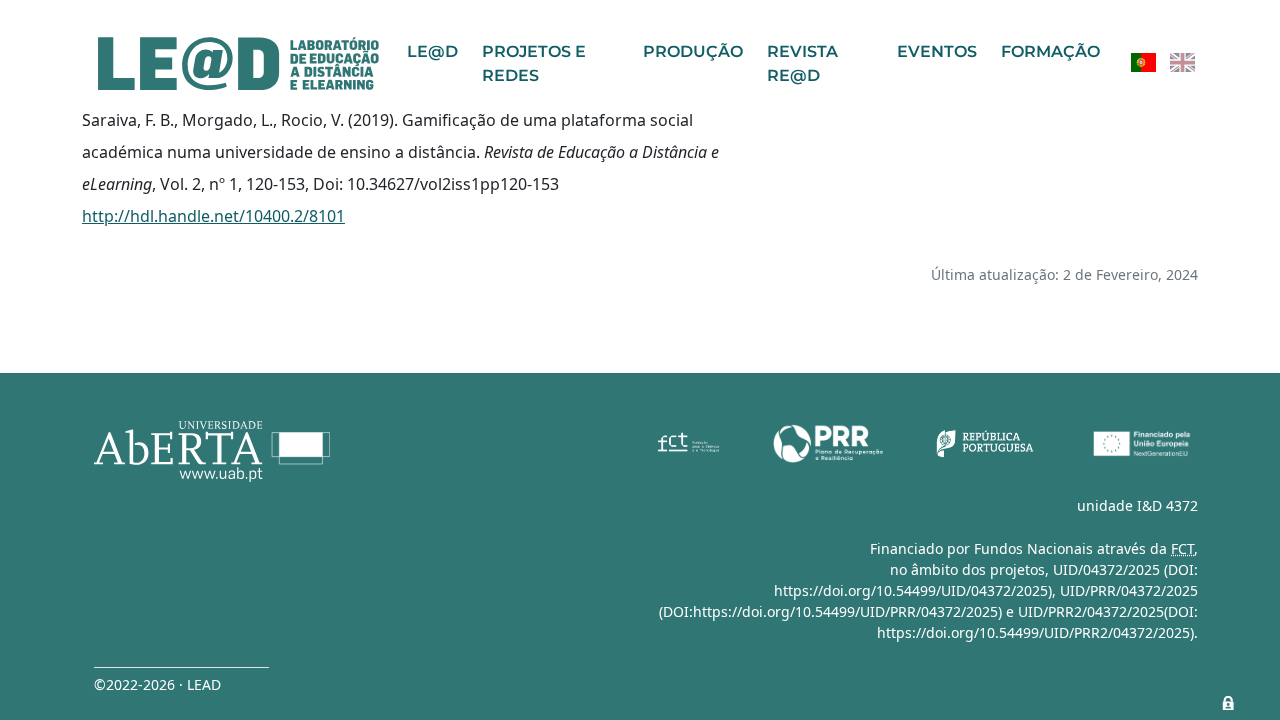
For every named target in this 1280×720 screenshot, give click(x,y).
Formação (1050, 51)
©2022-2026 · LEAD (157, 684)
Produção (693, 51)
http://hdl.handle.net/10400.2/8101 (213, 216)
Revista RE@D (802, 63)
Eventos (937, 51)
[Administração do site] (1228, 703)
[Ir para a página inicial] (238, 63)
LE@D (432, 51)
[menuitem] (1143, 62)
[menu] (1163, 62)
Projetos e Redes (534, 63)
